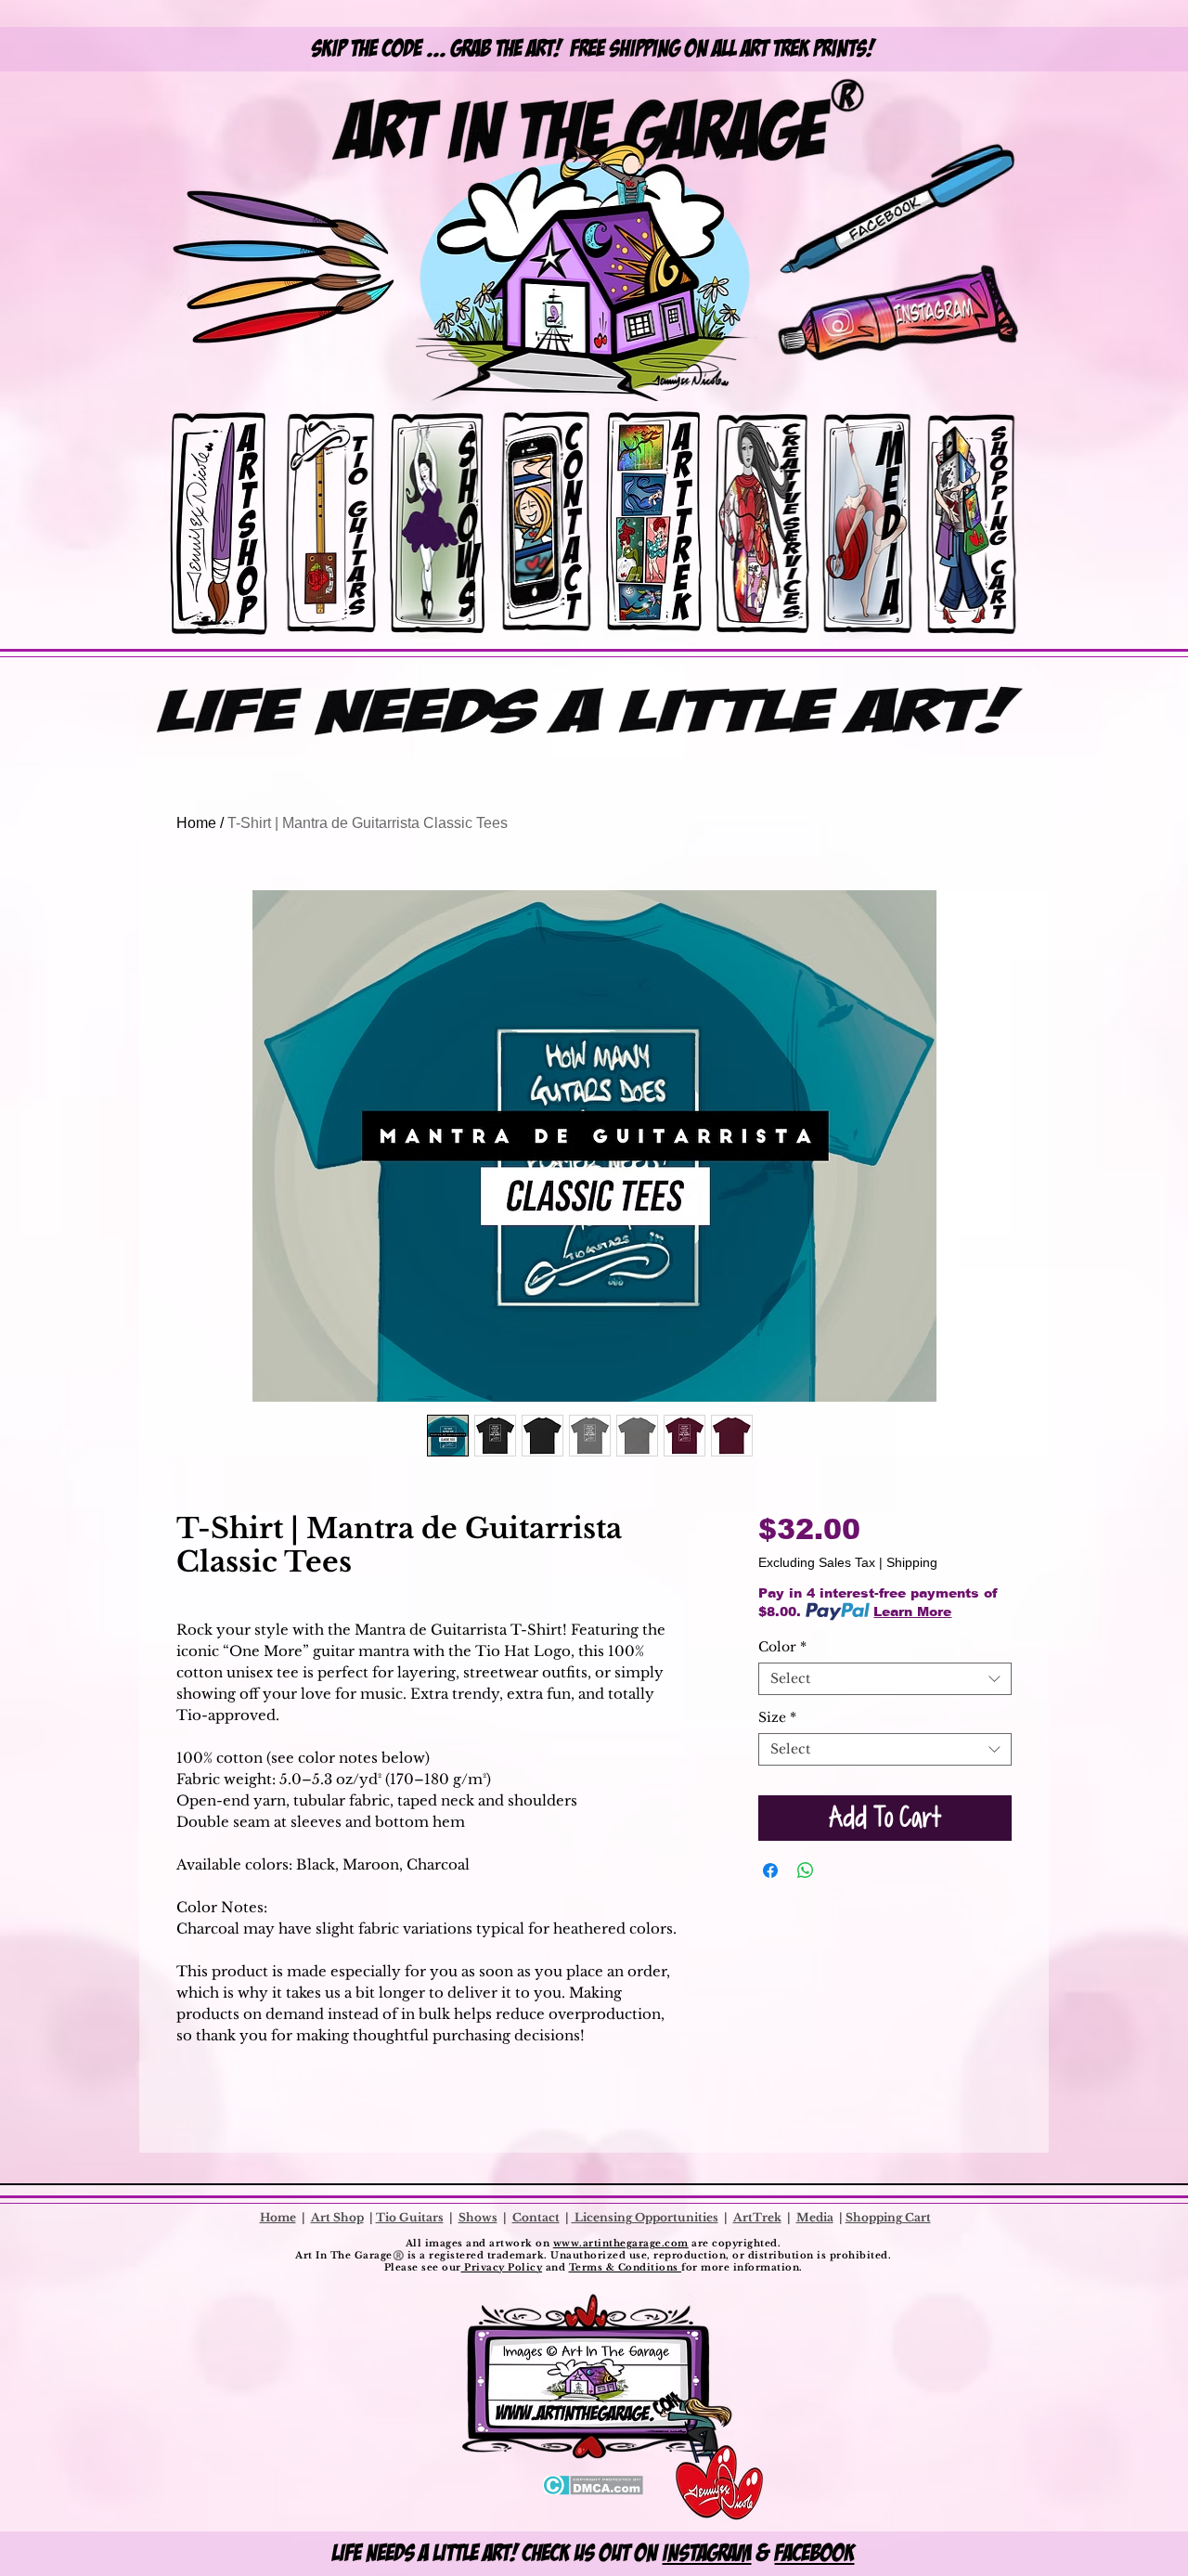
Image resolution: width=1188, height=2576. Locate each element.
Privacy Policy (502, 2267)
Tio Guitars (410, 2217)
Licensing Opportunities (645, 2217)
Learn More (912, 1612)
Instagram (707, 2553)
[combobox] (885, 1679)
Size (777, 1718)
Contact (536, 2217)
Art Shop (337, 2217)
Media (815, 2217)
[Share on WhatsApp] (806, 1871)
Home (196, 823)
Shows (478, 2217)
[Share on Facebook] (770, 1871)
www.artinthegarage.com (621, 2243)
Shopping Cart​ (888, 2217)
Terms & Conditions (626, 2267)
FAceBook (815, 2553)
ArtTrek (757, 2217)
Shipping (912, 1562)
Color (782, 1647)
